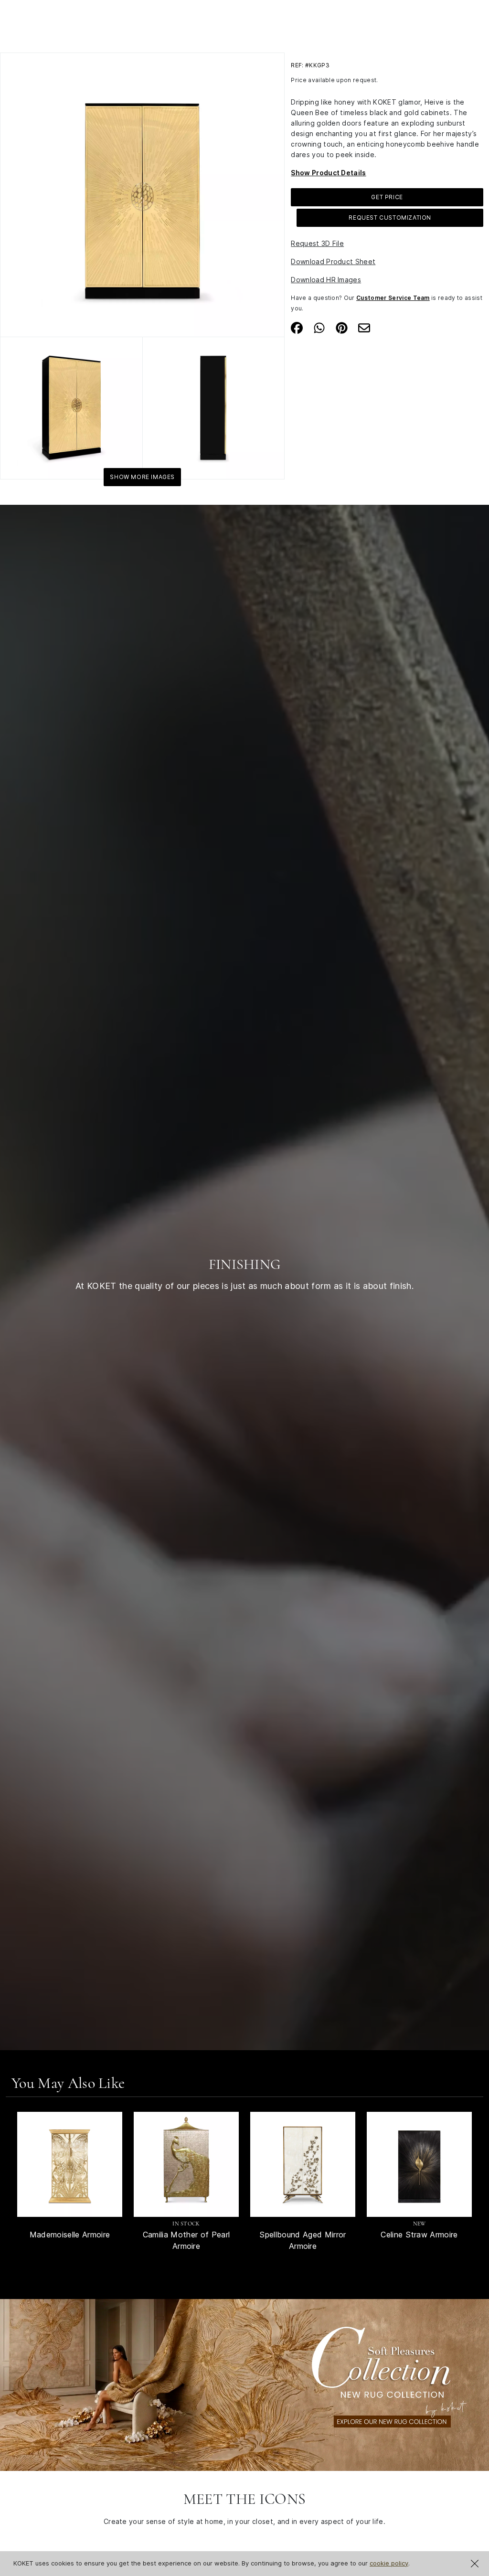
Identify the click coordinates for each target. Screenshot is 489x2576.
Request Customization (390, 218)
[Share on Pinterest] (342, 327)
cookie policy (389, 2563)
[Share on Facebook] (297, 327)
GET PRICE (387, 197)
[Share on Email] (364, 327)
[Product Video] (244, 2384)
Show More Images (142, 477)
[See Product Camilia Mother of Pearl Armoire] (186, 2164)
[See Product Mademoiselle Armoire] (70, 2164)
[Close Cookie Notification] (475, 2564)
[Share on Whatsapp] (319, 327)
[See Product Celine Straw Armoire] (419, 2164)
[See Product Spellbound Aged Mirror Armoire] (303, 2164)
